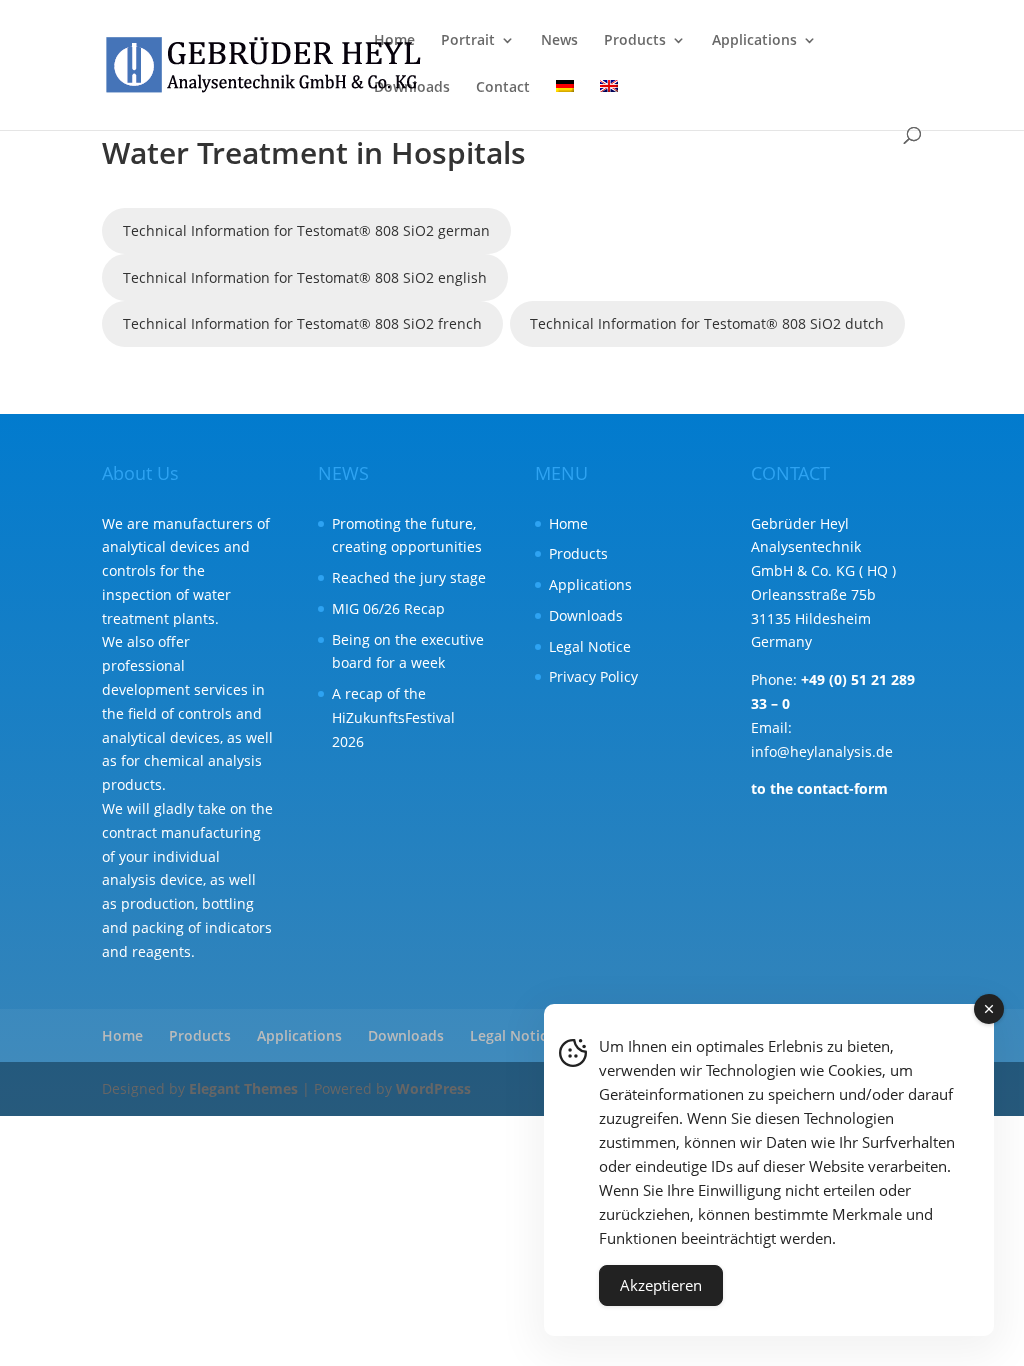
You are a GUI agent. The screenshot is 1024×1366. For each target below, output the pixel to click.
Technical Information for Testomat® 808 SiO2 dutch (707, 323)
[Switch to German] (565, 103)
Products (635, 41)
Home (394, 41)
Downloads (412, 88)
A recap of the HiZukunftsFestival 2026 (393, 717)
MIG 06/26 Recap (388, 608)
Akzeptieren (661, 1285)
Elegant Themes (243, 1088)
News (559, 41)
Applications (754, 41)
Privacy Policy (593, 676)
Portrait (468, 41)
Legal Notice (590, 646)
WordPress (433, 1088)
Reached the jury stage (409, 577)
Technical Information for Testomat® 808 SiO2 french (302, 323)
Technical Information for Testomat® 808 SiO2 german (306, 230)
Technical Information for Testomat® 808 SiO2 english (305, 277)
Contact (503, 88)
